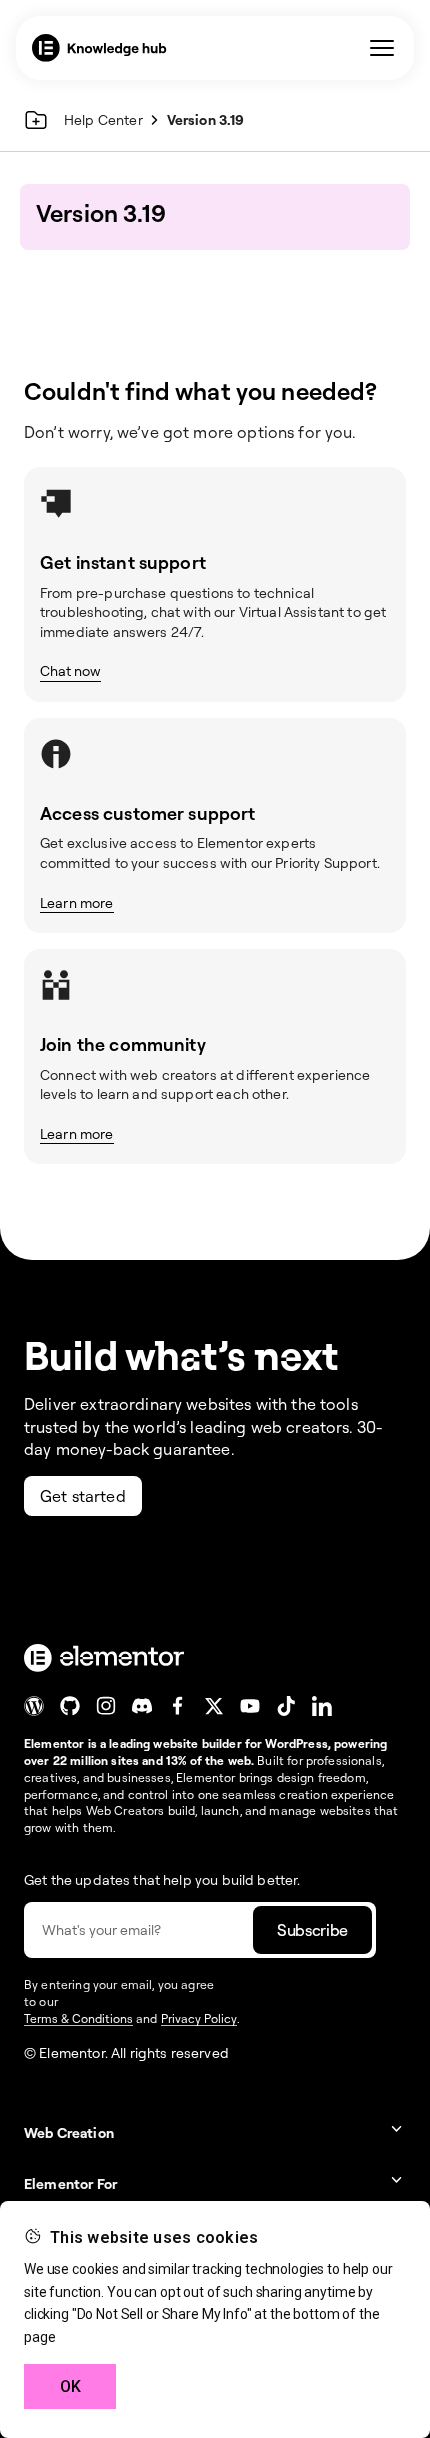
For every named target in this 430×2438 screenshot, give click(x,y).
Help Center (103, 119)
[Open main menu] (382, 48)
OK (70, 2386)
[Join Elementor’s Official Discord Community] (142, 1706)
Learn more (77, 902)
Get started (83, 1496)
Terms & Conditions (78, 2018)
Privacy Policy (199, 2018)
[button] (215, 2132)
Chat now (70, 670)
